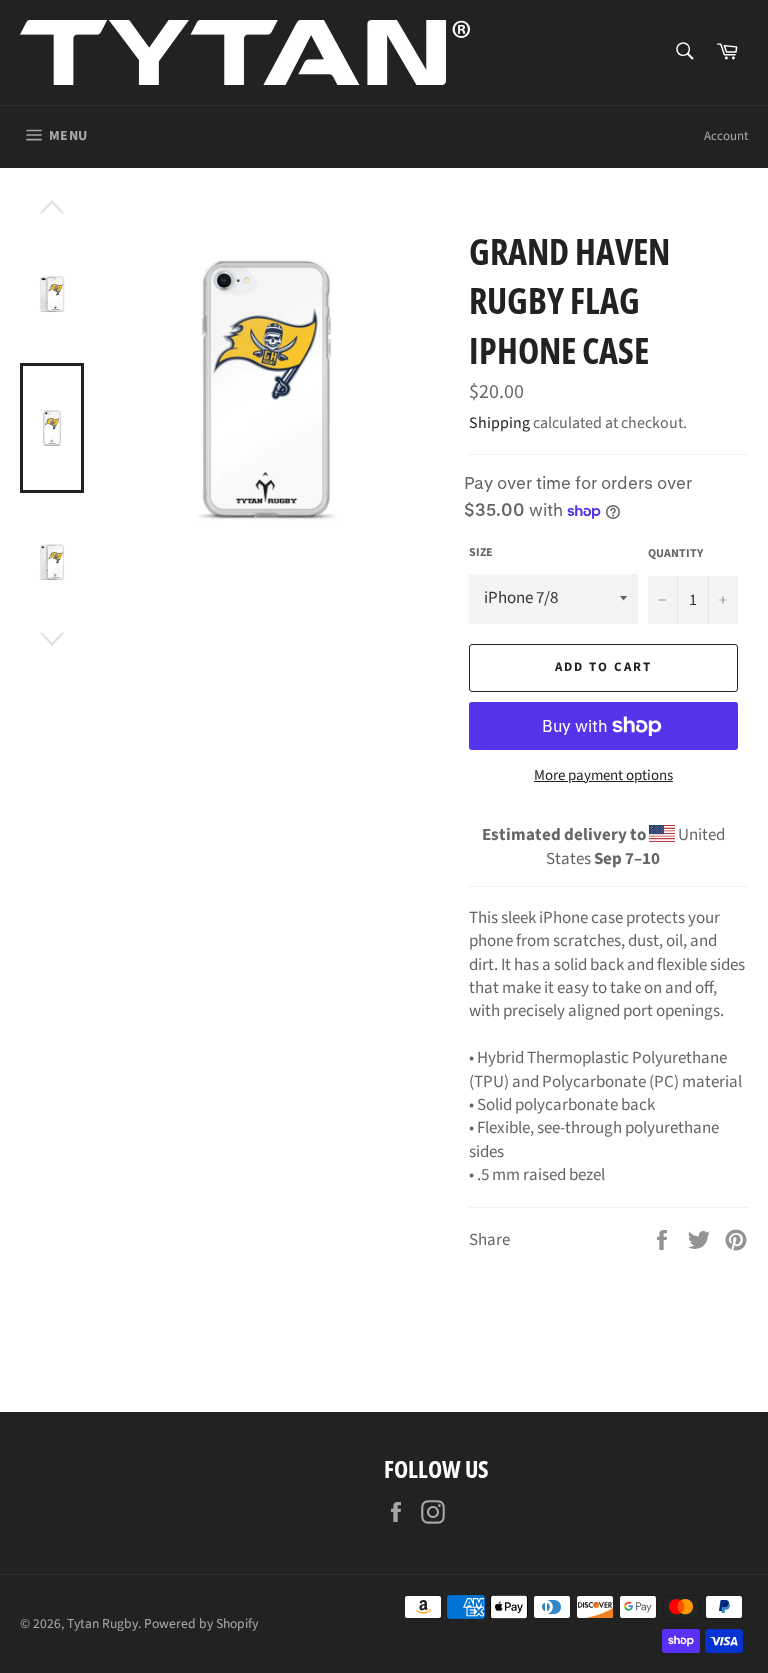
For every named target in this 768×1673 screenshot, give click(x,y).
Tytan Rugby (102, 1623)
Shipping (499, 423)
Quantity (675, 554)
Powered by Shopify (201, 1623)
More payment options (603, 776)
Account (726, 136)
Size (481, 553)
